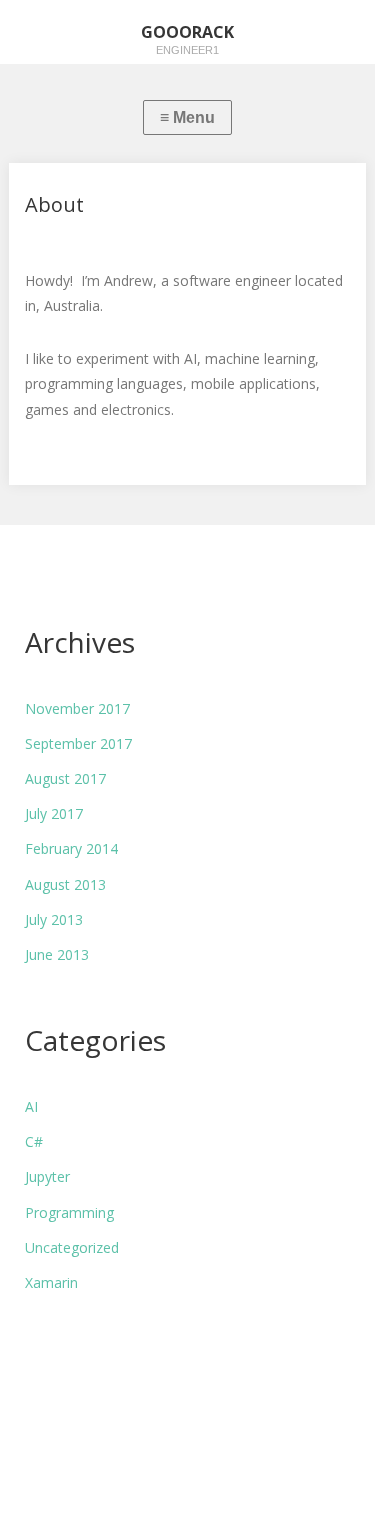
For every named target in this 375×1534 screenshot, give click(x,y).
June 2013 (57, 954)
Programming (69, 1212)
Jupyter (47, 1176)
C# (34, 1141)
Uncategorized (72, 1247)
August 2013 (65, 884)
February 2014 (71, 848)
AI (31, 1106)
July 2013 (54, 919)
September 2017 (78, 743)
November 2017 (77, 708)
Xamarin (51, 1282)
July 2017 (54, 813)
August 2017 (65, 778)
